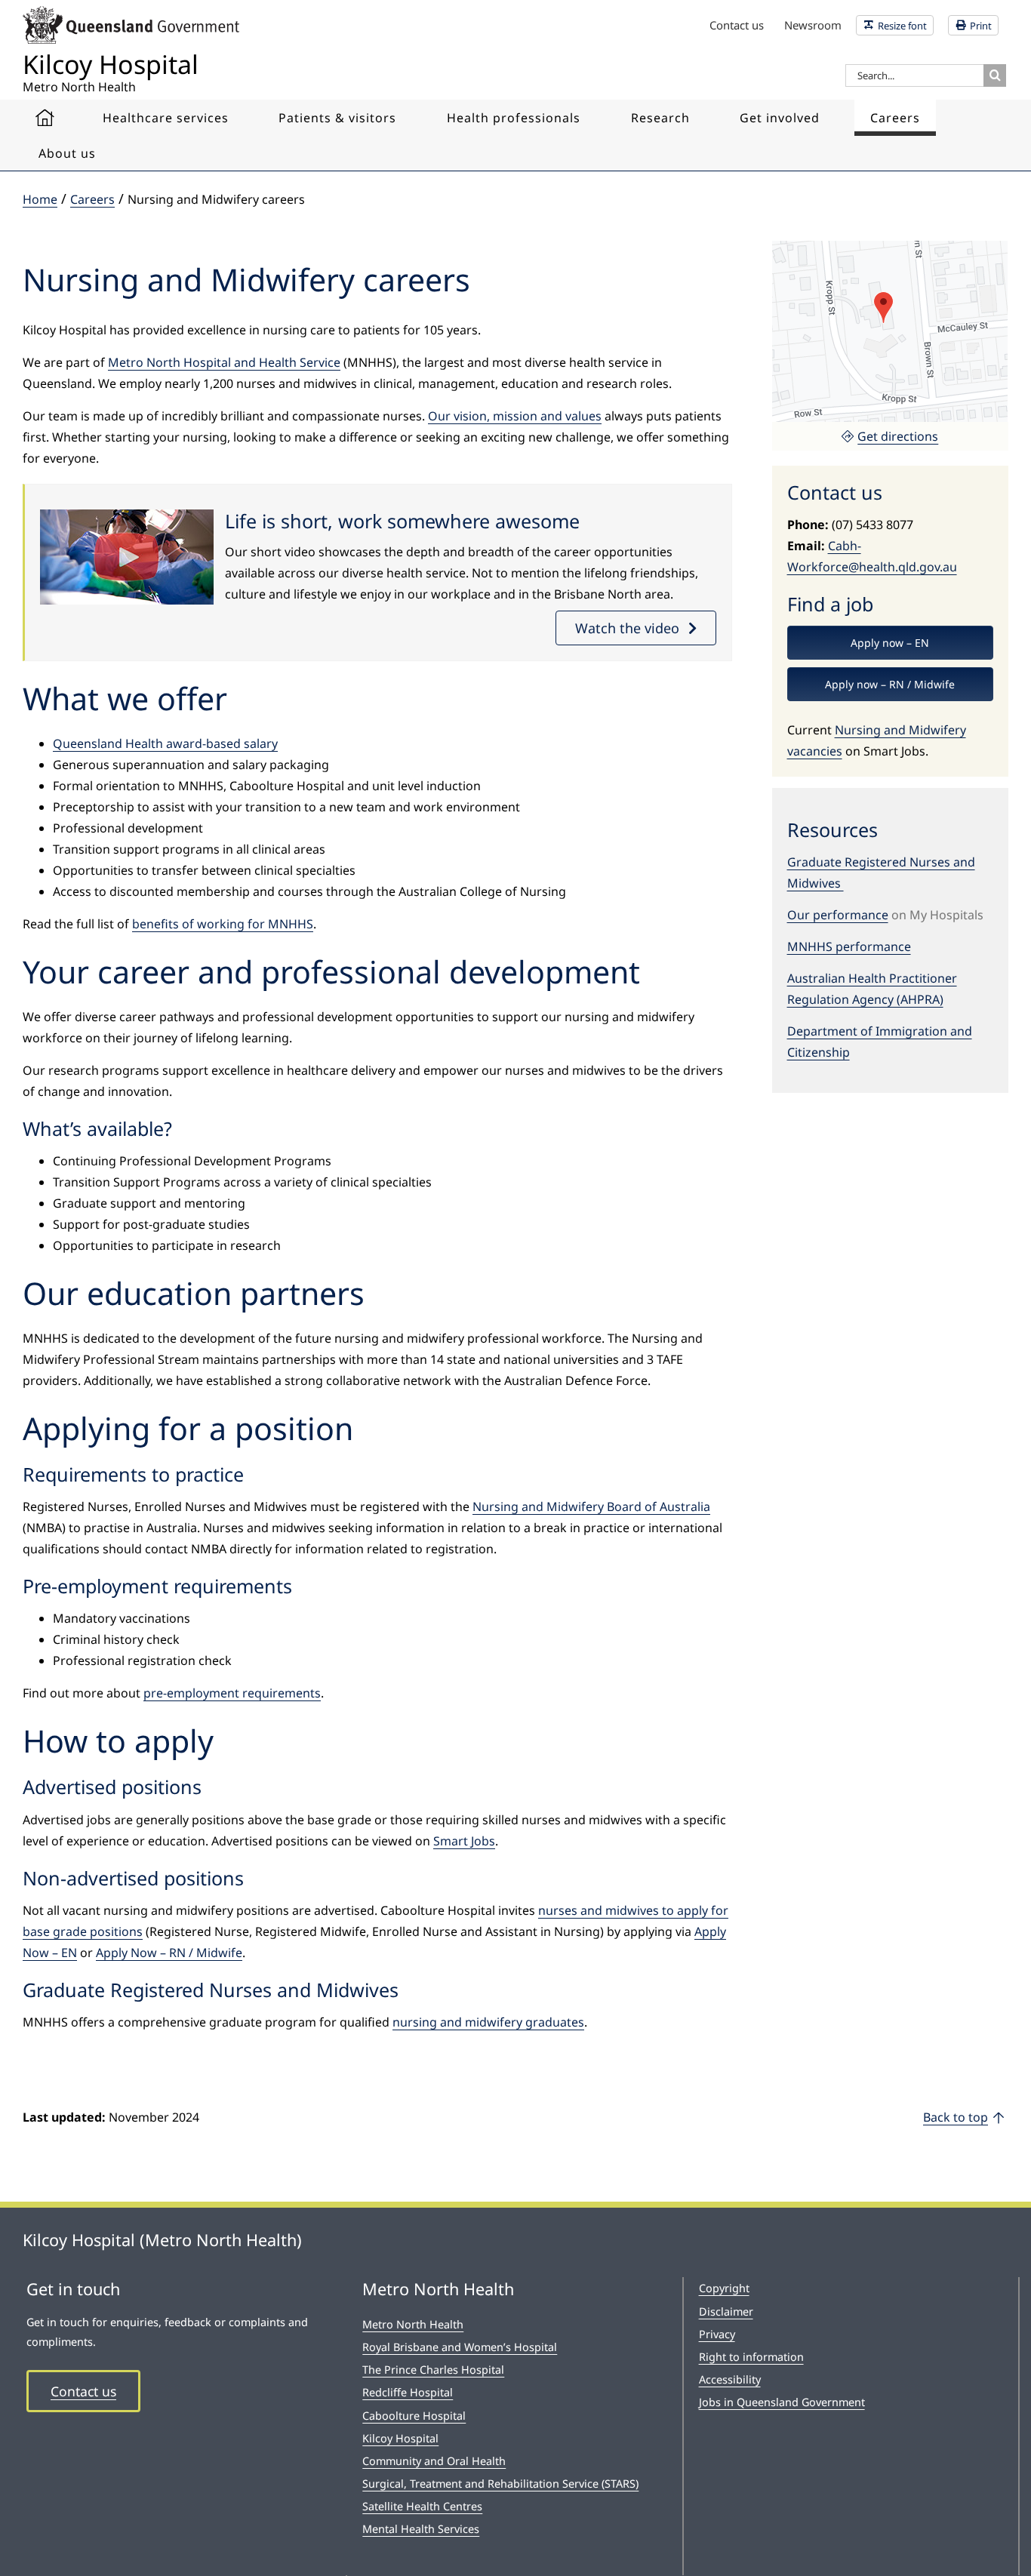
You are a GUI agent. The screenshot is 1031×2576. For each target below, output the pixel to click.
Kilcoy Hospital (400, 2438)
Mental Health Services (421, 2529)
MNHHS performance (849, 946)
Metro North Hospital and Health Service (224, 362)
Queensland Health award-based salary (165, 743)
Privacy (717, 2334)
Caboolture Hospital (414, 2416)
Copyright (724, 2288)
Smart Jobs (464, 1841)
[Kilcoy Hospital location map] (890, 247)
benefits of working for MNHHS (223, 924)
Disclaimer (726, 2311)
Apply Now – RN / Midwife (169, 1953)
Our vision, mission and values (515, 416)
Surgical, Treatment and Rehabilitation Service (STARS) (500, 2484)
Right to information (751, 2357)
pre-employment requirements (232, 1693)
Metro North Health (413, 2324)
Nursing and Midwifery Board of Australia (591, 1507)
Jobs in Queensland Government (782, 2402)
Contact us (83, 2391)
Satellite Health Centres (422, 2506)
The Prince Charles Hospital (433, 2370)
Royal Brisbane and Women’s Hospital (460, 2347)
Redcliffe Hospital (408, 2392)
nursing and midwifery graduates (488, 2022)
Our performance (838, 915)
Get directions (898, 436)
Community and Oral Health (434, 2461)
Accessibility (730, 2379)
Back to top (956, 2117)
